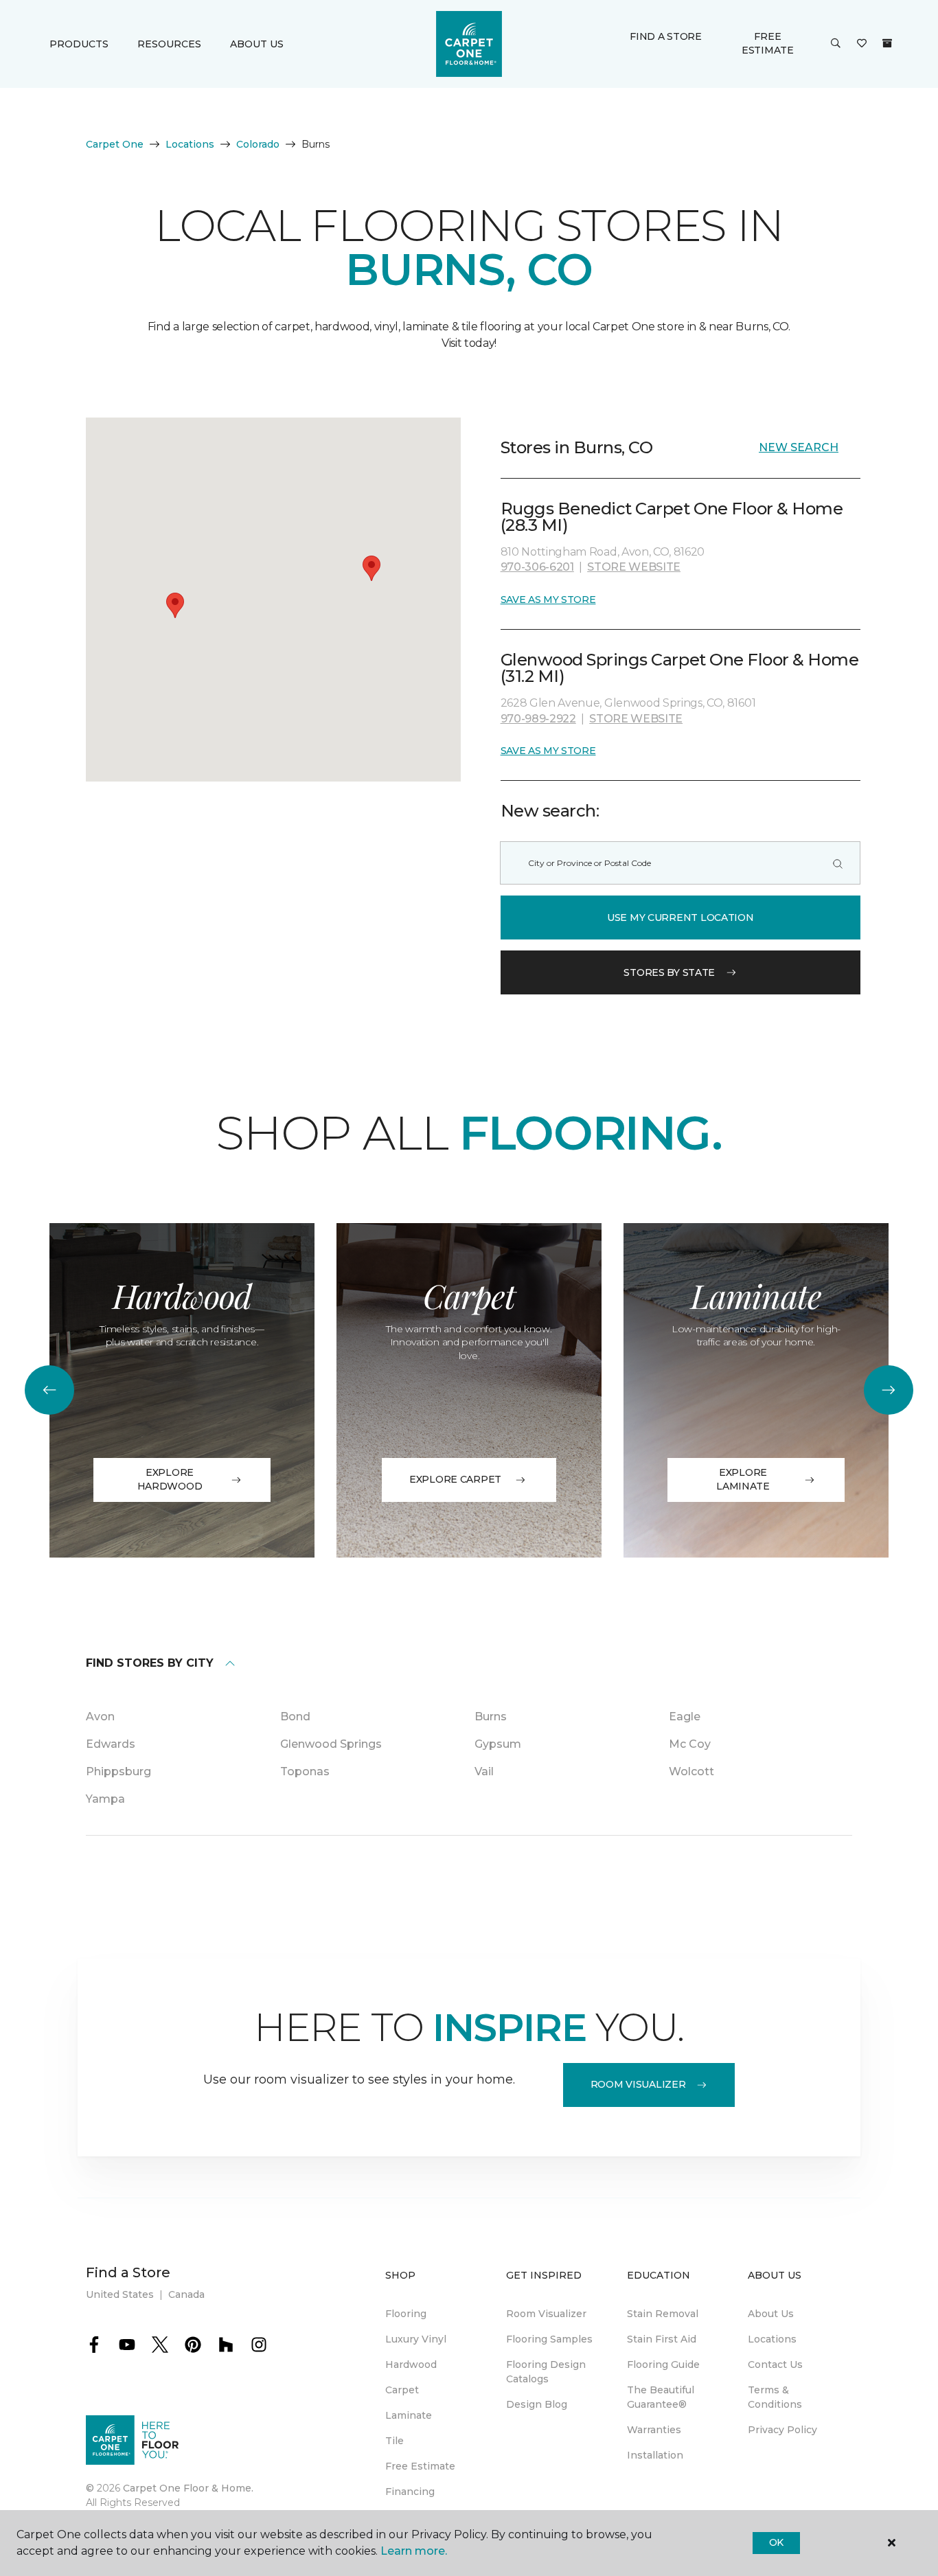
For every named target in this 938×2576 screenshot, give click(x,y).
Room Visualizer (638, 2084)
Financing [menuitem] (410, 2492)
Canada (186, 2294)
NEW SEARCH (799, 447)
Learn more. (414, 2551)
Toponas (305, 1771)
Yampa (105, 1799)
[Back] (49, 1390)
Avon (100, 1717)
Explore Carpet (455, 1479)
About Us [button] (257, 44)
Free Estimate (768, 43)
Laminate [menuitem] (409, 2415)
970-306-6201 (537, 567)
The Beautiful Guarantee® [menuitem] (661, 2397)
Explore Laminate (743, 1479)
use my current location (680, 917)
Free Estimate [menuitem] (420, 2466)
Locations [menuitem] (772, 2339)
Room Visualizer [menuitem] (546, 2314)
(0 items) (887, 43)
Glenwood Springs (331, 1744)
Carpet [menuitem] (402, 2390)
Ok (776, 2542)
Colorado (258, 144)
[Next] (889, 1390)
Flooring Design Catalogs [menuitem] (546, 2372)
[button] (836, 44)
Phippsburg (118, 1771)
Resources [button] (169, 44)
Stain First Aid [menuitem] (662, 2339)
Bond (295, 1717)
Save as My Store (548, 600)
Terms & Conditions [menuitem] (775, 2397)
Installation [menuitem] (655, 2455)
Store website (634, 567)
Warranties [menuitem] (654, 2430)
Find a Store (666, 36)
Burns (491, 1717)
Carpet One (115, 144)
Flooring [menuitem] (406, 2314)
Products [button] (79, 44)
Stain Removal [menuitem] (663, 2314)
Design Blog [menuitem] (537, 2404)
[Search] (838, 863)
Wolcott (691, 1771)
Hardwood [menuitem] (411, 2364)
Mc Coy (690, 1744)
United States (120, 2294)
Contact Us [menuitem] (775, 2364)
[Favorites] (862, 44)
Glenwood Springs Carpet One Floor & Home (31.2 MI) (680, 668)
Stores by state (669, 972)
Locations (190, 144)
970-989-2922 (538, 719)
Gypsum (498, 1744)
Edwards (111, 1744)
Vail (484, 1771)
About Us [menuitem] (771, 2314)
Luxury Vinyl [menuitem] (416, 2339)
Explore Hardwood (170, 1479)
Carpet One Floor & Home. (188, 2488)
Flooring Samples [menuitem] (549, 2339)
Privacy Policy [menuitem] (782, 2430)
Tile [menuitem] (394, 2441)
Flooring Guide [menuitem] (663, 2364)
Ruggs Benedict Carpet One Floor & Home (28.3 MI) (672, 517)
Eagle (685, 1717)
